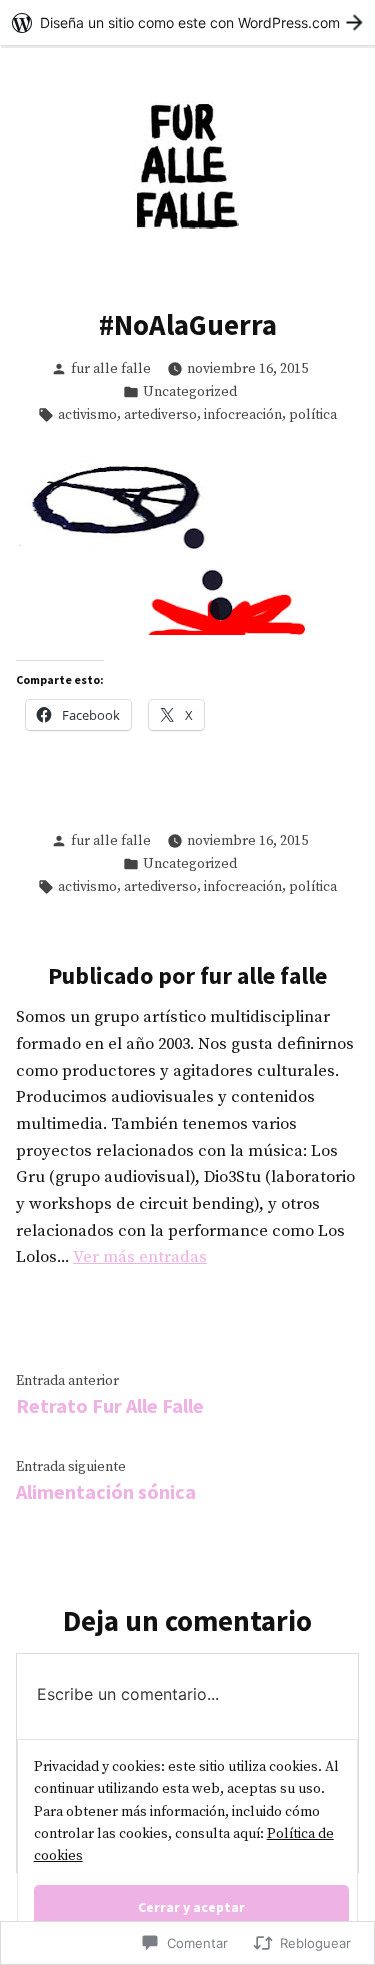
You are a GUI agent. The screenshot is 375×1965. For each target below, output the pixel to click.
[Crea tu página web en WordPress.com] (187, 22)
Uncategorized (190, 392)
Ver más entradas (140, 1257)
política (313, 415)
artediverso (160, 415)
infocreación (243, 415)
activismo (87, 415)
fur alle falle (111, 369)
